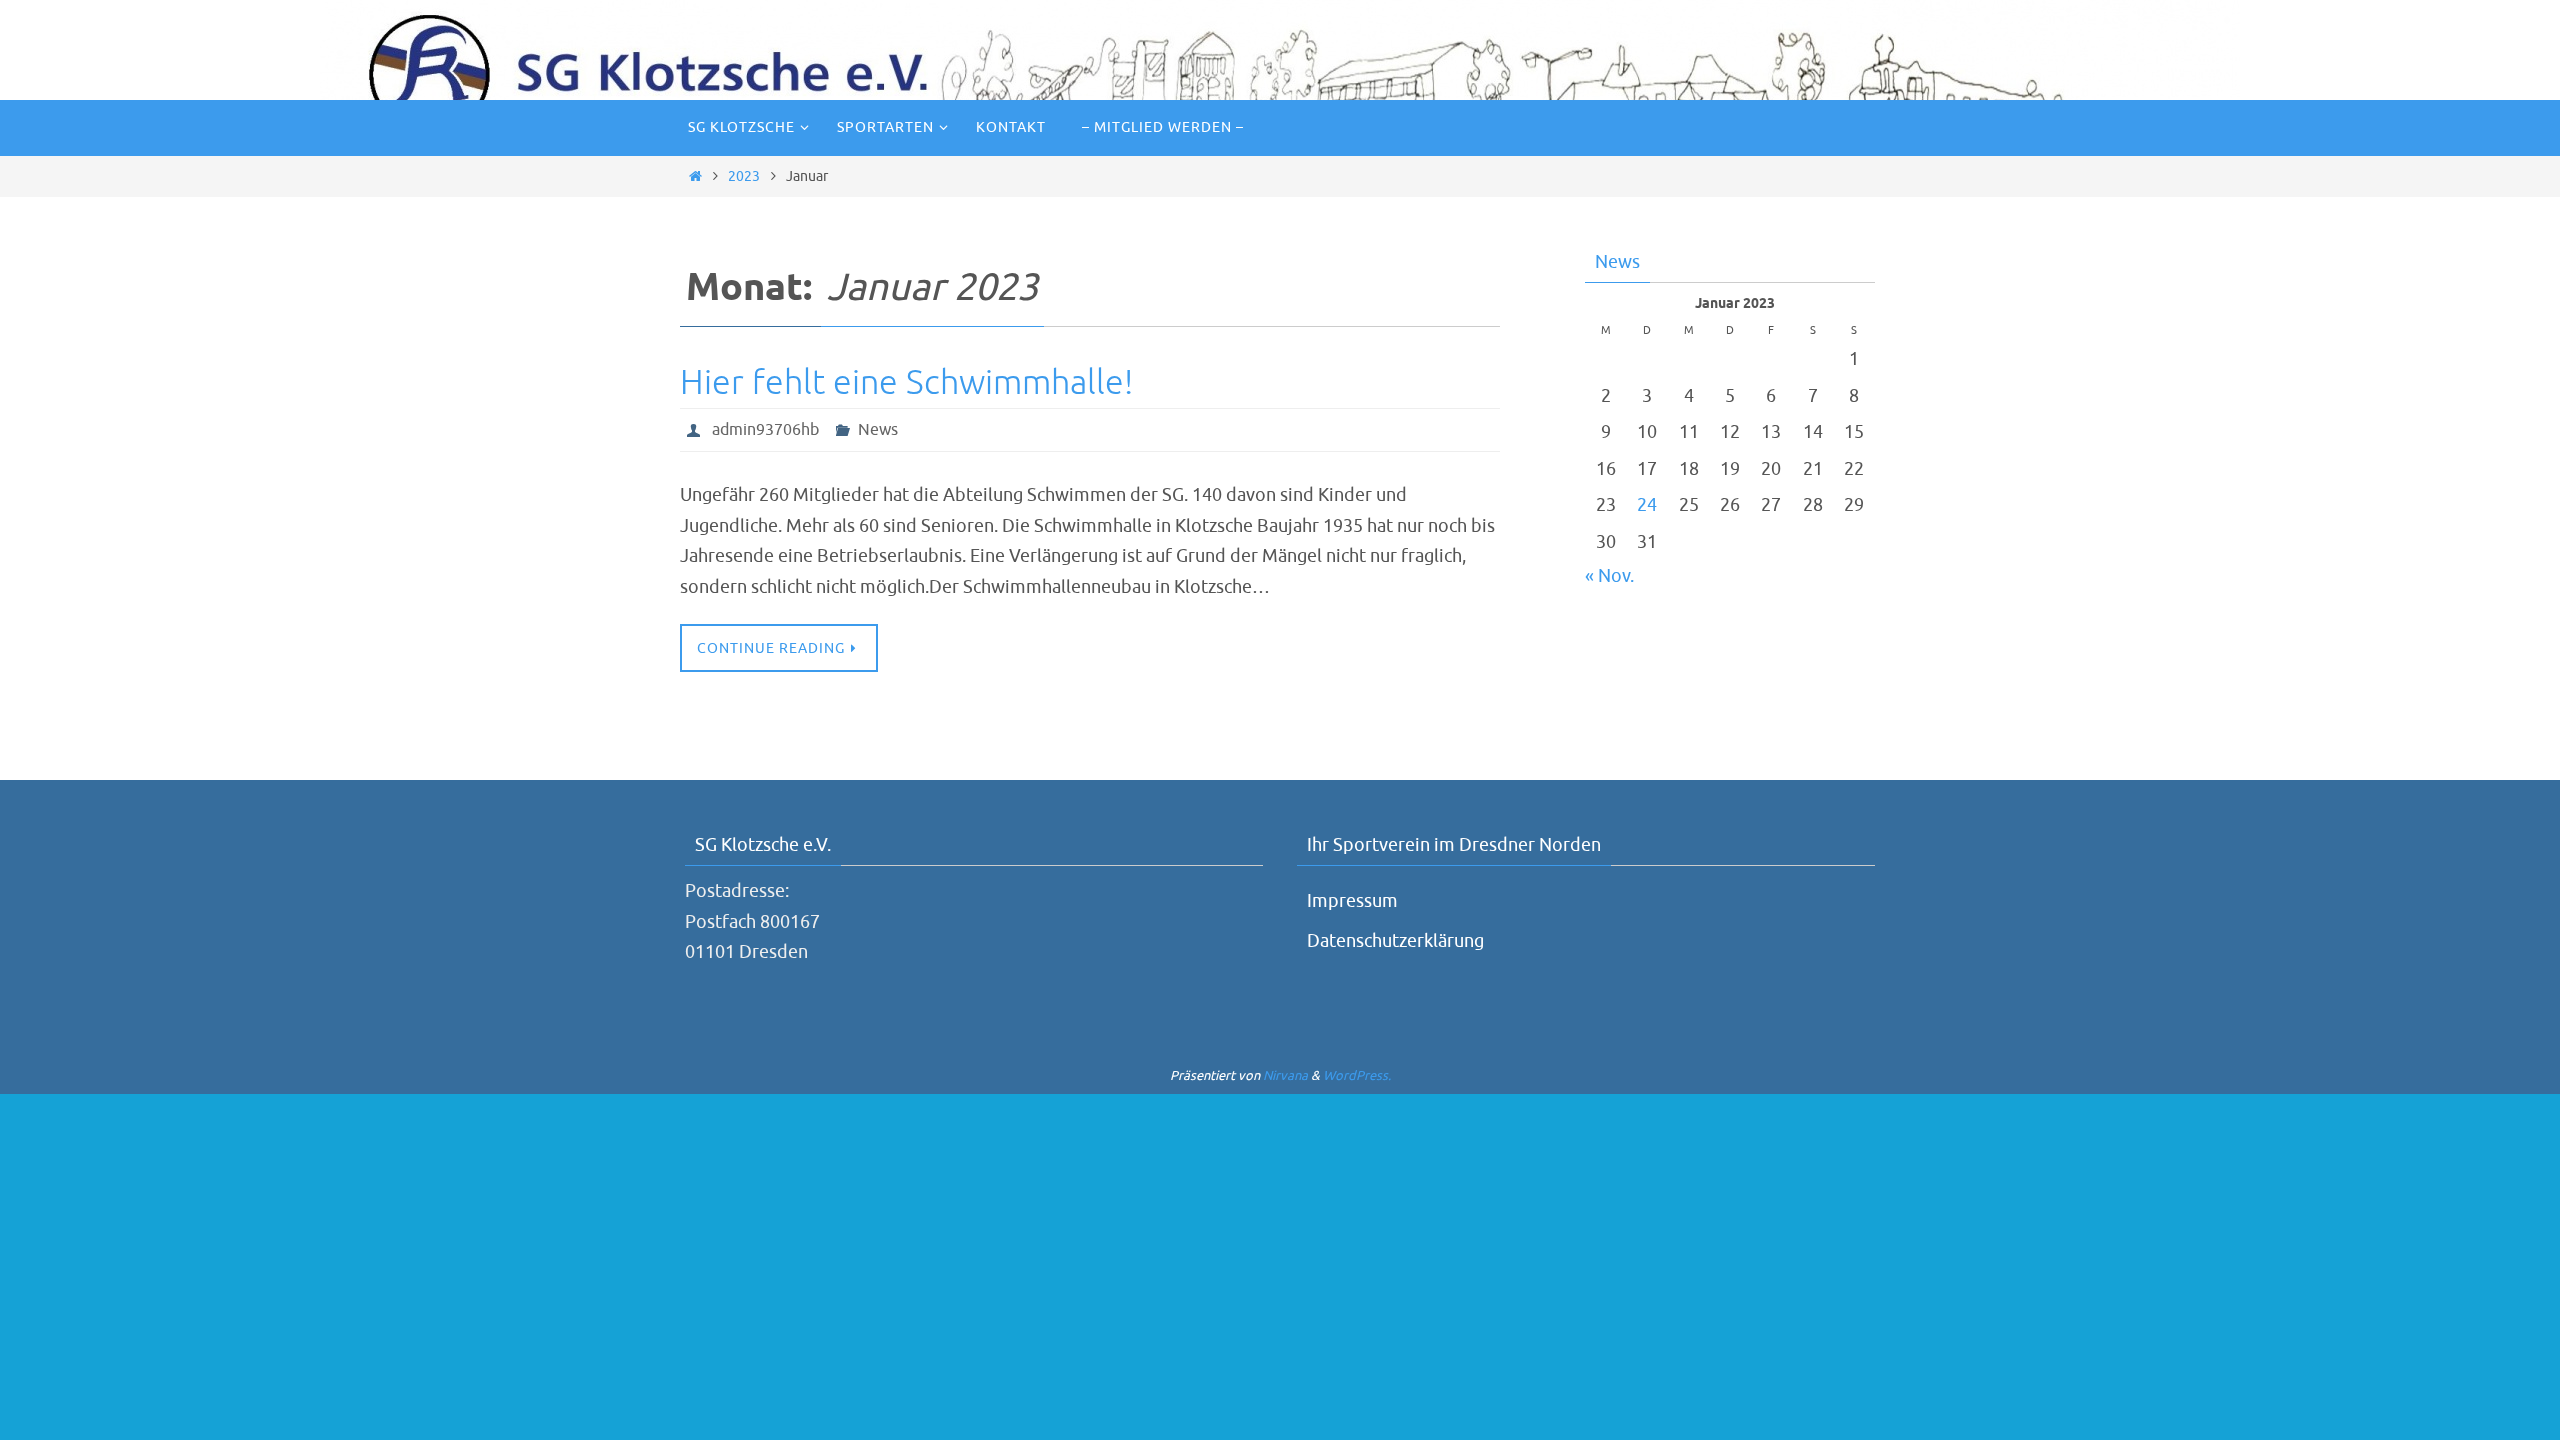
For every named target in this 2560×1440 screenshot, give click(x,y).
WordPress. (1357, 1075)
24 (1647, 505)
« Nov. (1609, 576)
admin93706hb (765, 430)
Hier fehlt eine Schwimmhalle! (906, 382)
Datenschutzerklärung (1395, 941)
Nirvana (1285, 1075)
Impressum (1352, 901)
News (878, 430)
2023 (744, 176)
